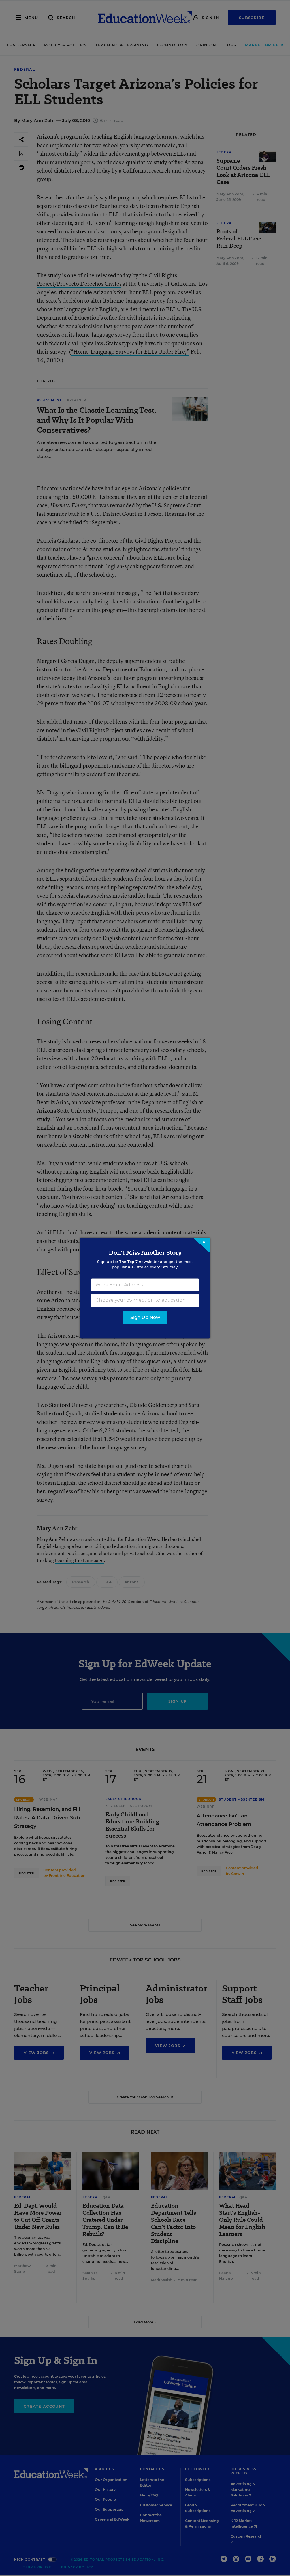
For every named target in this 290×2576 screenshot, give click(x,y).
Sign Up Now (145, 1317)
